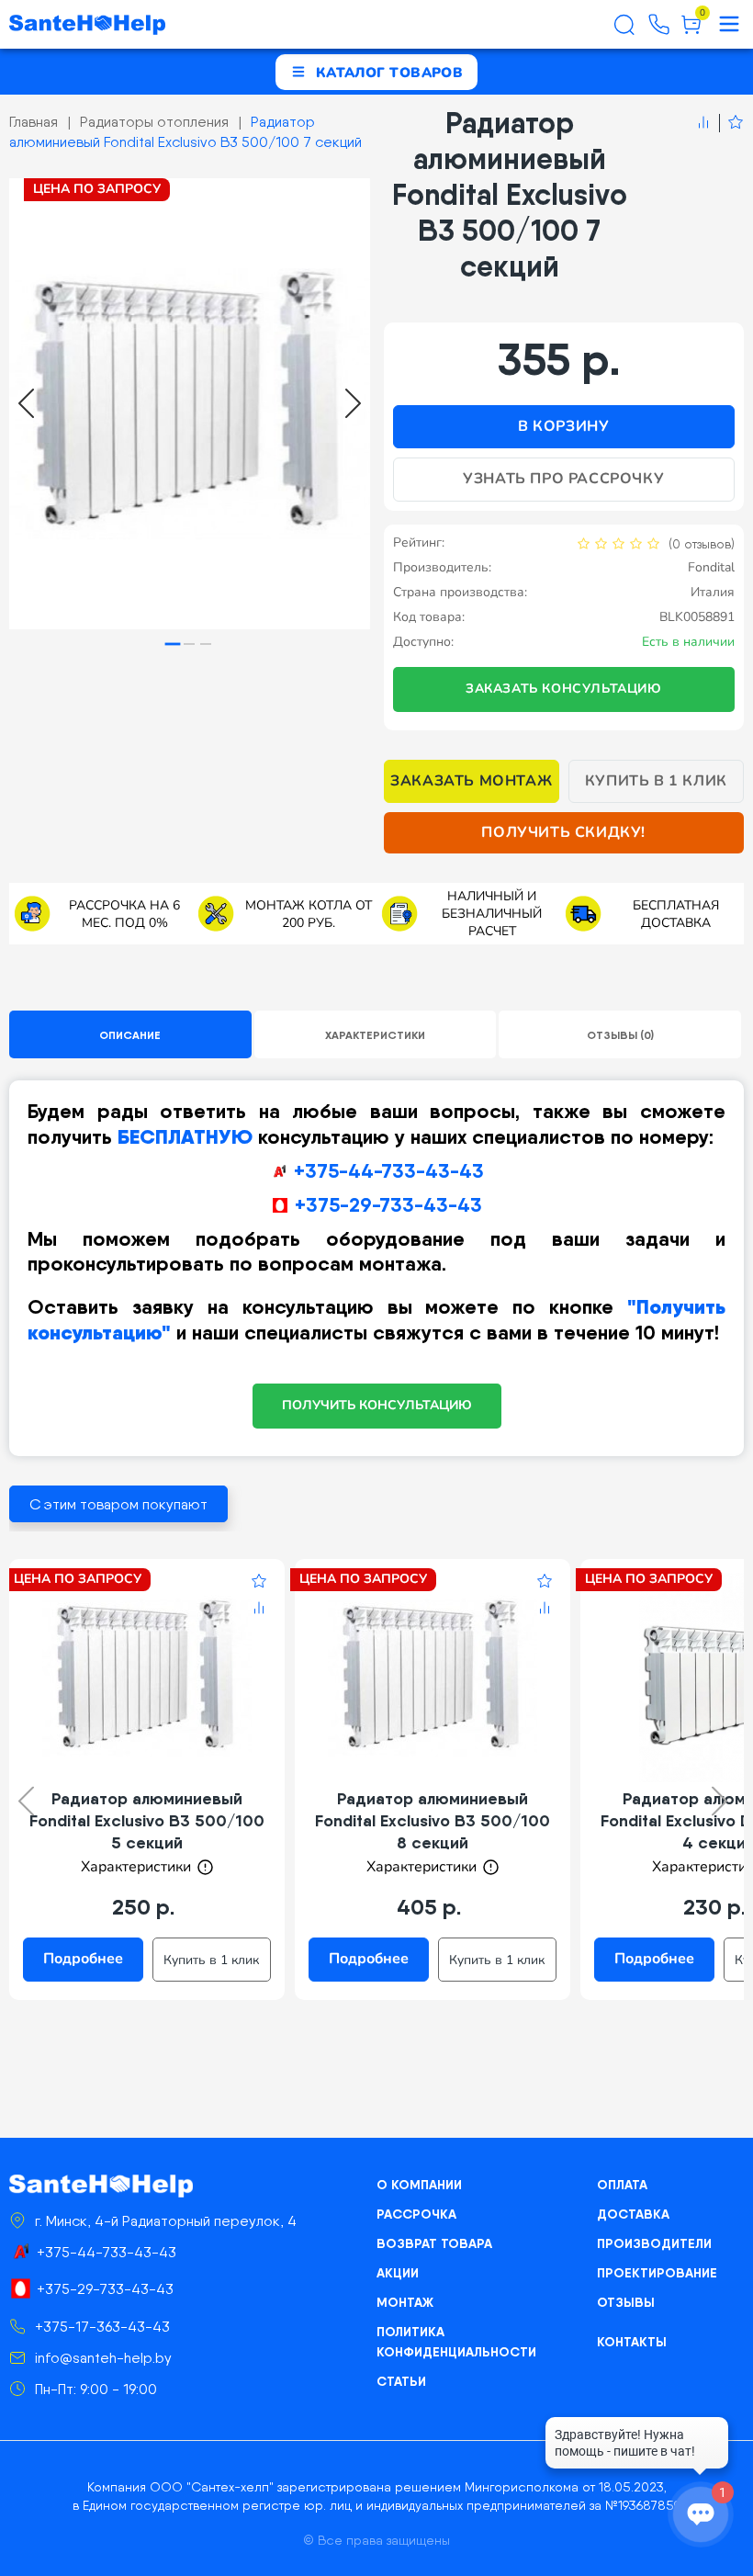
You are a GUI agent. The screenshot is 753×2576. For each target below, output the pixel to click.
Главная (34, 122)
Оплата (622, 2185)
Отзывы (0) (620, 1035)
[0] (691, 31)
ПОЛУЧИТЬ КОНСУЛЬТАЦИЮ (377, 1405)
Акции (398, 2273)
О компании (419, 2185)
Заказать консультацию (564, 689)
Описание (130, 1035)
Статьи (401, 2381)
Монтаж (405, 2302)
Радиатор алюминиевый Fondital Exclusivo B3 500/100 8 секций (433, 1820)
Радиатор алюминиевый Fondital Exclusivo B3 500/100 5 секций (147, 1820)
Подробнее (83, 1959)
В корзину (563, 426)
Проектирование (657, 2273)
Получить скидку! (563, 832)
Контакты (632, 2342)
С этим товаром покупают (118, 1504)
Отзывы (626, 2302)
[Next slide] (353, 403)
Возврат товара (434, 2243)
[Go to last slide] (26, 403)
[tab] (173, 644)
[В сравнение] (703, 123)
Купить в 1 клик (656, 781)
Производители (654, 2243)
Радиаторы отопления (154, 122)
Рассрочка (416, 2214)
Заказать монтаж (471, 781)
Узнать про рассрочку (563, 479)
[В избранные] (731, 123)
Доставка (633, 2214)
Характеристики (375, 1035)
